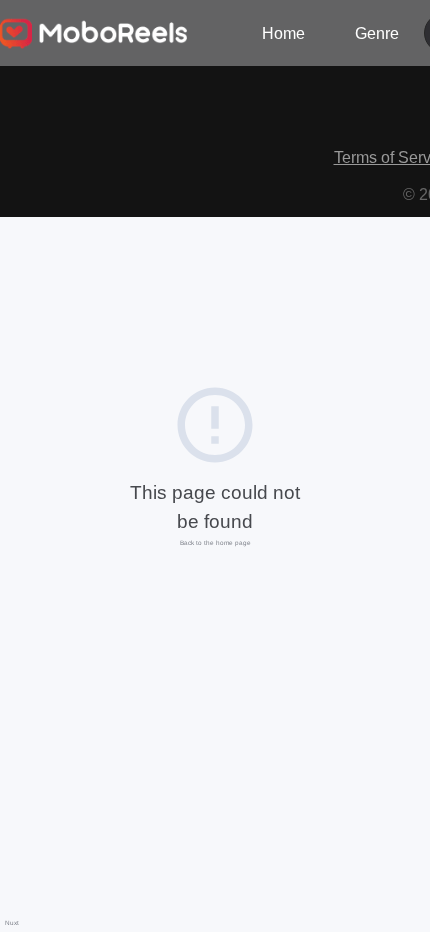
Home (283, 33)
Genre (377, 33)
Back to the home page (215, 542)
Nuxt (12, 922)
